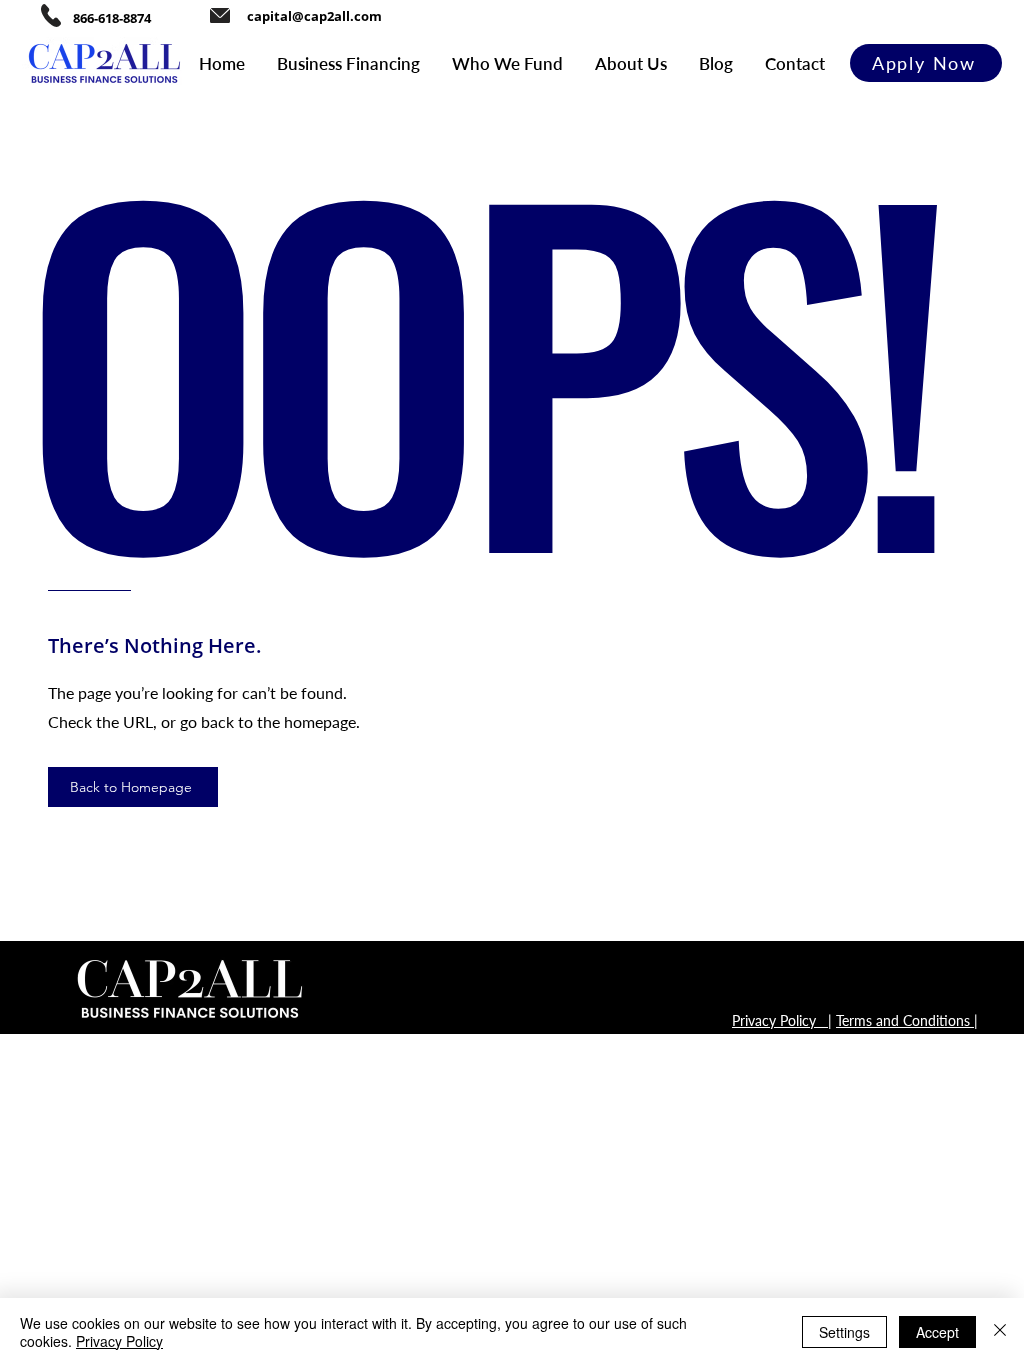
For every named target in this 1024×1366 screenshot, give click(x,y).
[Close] (1000, 1332)
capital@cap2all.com (314, 16)
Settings (844, 1332)
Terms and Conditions (905, 1020)
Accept (937, 1332)
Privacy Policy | (782, 1020)
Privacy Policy (119, 1341)
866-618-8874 (112, 18)
